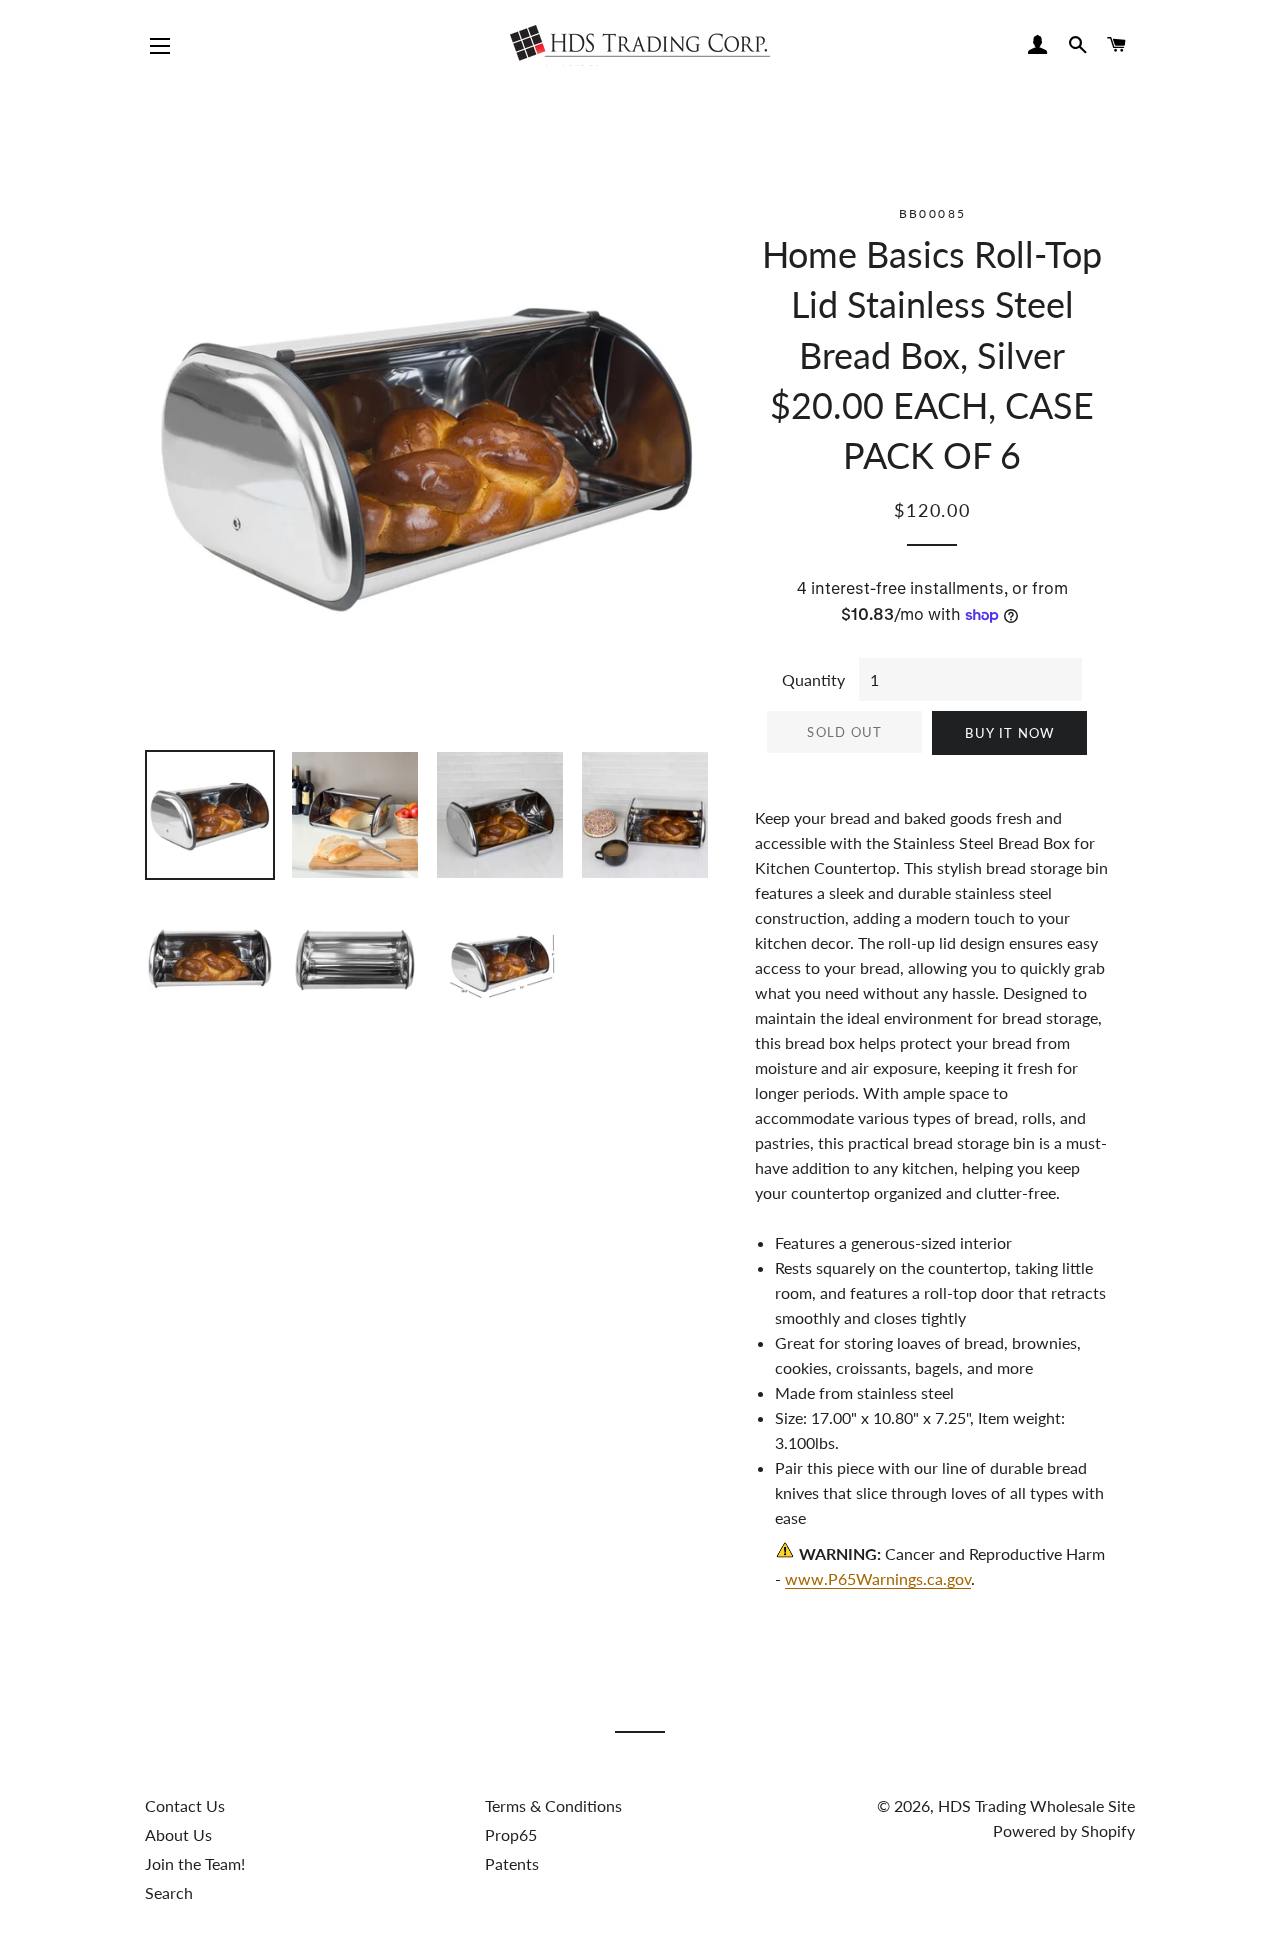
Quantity (813, 679)
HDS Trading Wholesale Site (1036, 1805)
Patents (512, 1863)
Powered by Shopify (1064, 1830)
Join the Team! (195, 1863)
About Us (178, 1834)
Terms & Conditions (553, 1805)
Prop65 (511, 1834)
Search (169, 1892)
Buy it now (1009, 733)
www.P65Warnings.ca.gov (878, 1578)
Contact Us (185, 1805)
